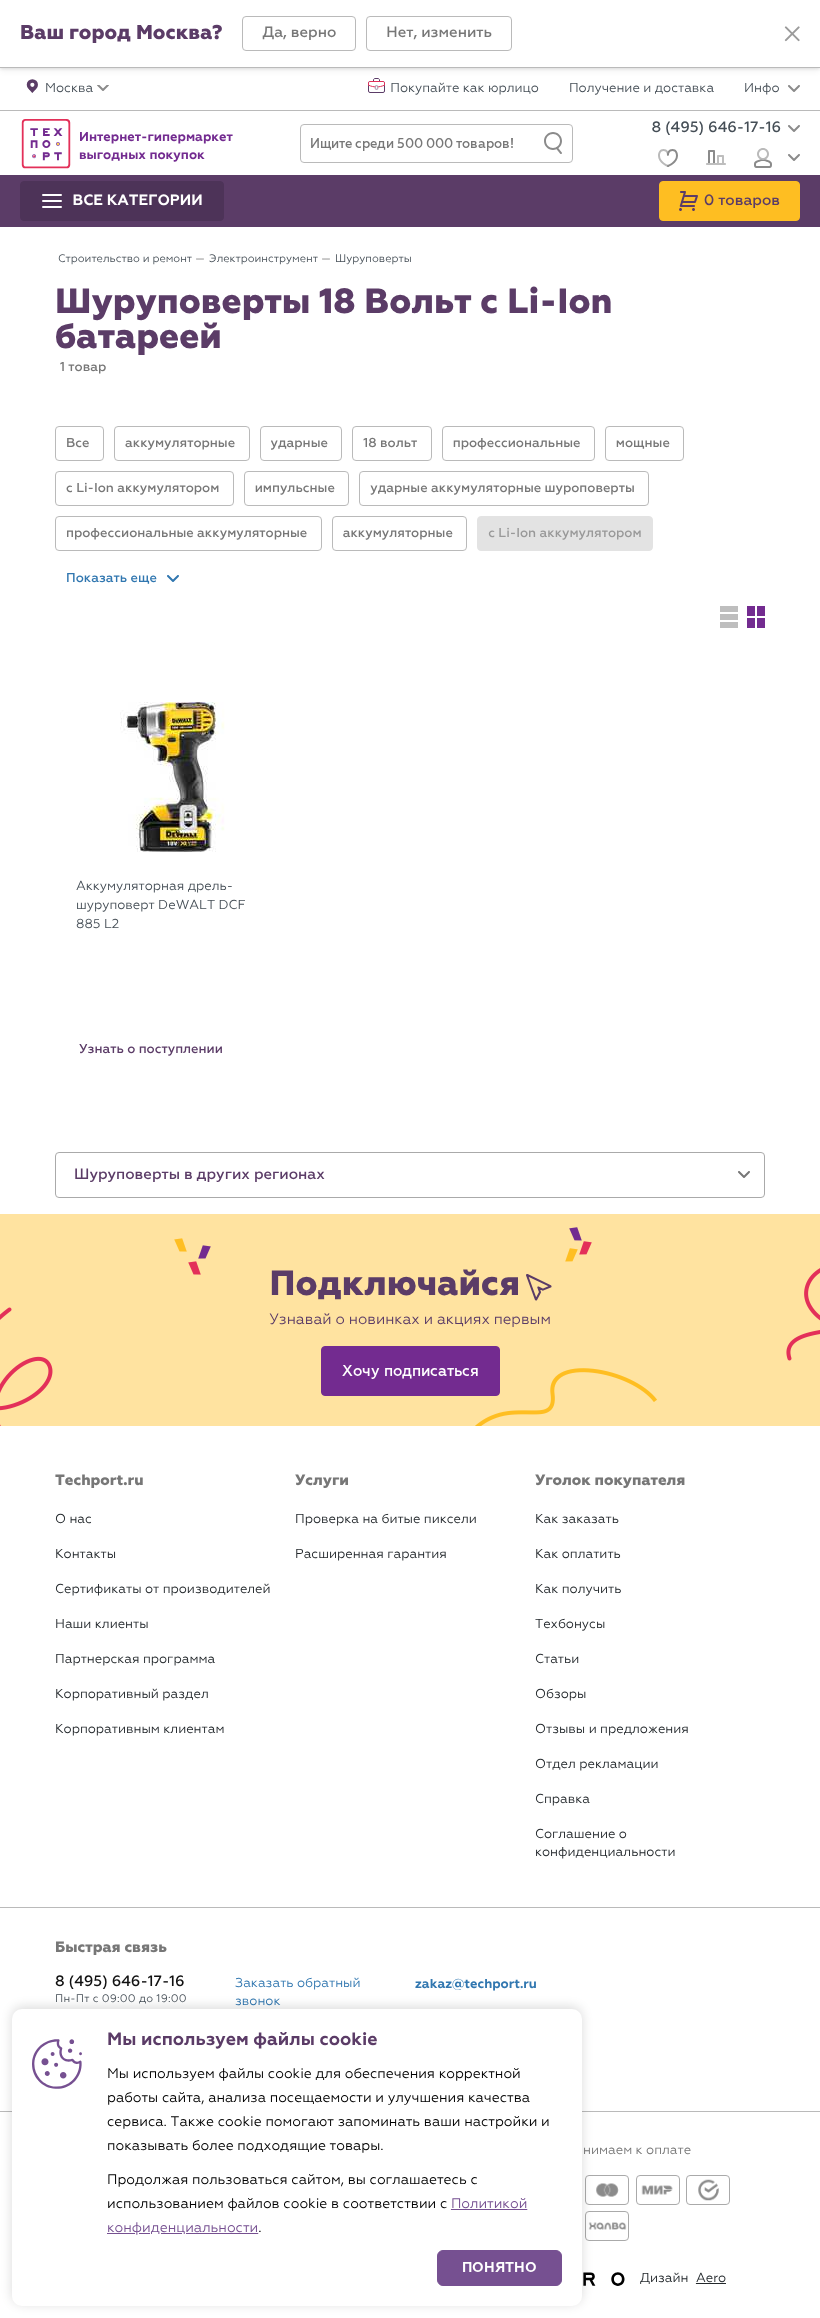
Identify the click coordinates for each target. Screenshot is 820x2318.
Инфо (763, 89)
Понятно (499, 2267)
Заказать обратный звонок (298, 1992)
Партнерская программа (135, 1659)
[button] (299, 33)
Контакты (85, 1554)
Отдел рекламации (597, 1764)
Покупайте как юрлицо (464, 89)
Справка (562, 1799)
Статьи (557, 1659)
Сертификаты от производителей (163, 1589)
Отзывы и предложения (612, 1729)
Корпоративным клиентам (139, 1729)
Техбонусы (570, 1624)
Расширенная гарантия (371, 1554)
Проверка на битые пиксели (386, 1519)
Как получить (578, 1589)
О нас (73, 1519)
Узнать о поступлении (151, 1049)
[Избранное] (665, 160)
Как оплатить (578, 1554)
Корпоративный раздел (132, 1694)
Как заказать (577, 1519)
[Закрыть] (792, 34)
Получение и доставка (641, 89)
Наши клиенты (102, 1624)
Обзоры (560, 1694)
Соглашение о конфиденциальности (605, 1843)
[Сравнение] (713, 160)
